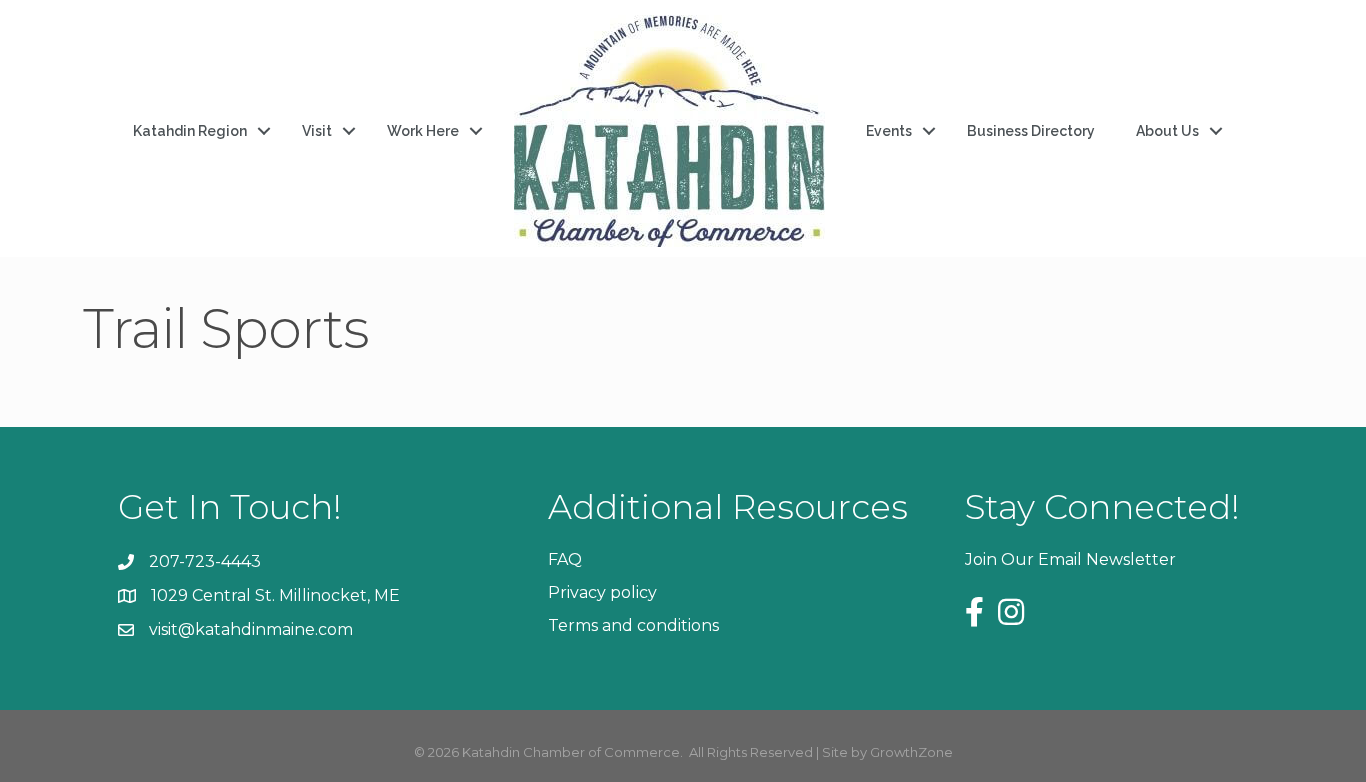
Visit (317, 131)
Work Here (423, 131)
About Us (1167, 131)
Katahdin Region (190, 131)
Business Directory (1031, 131)
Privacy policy (602, 592)
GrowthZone (911, 752)
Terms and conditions (633, 625)
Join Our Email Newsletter (1070, 559)
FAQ (565, 559)
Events (889, 131)
